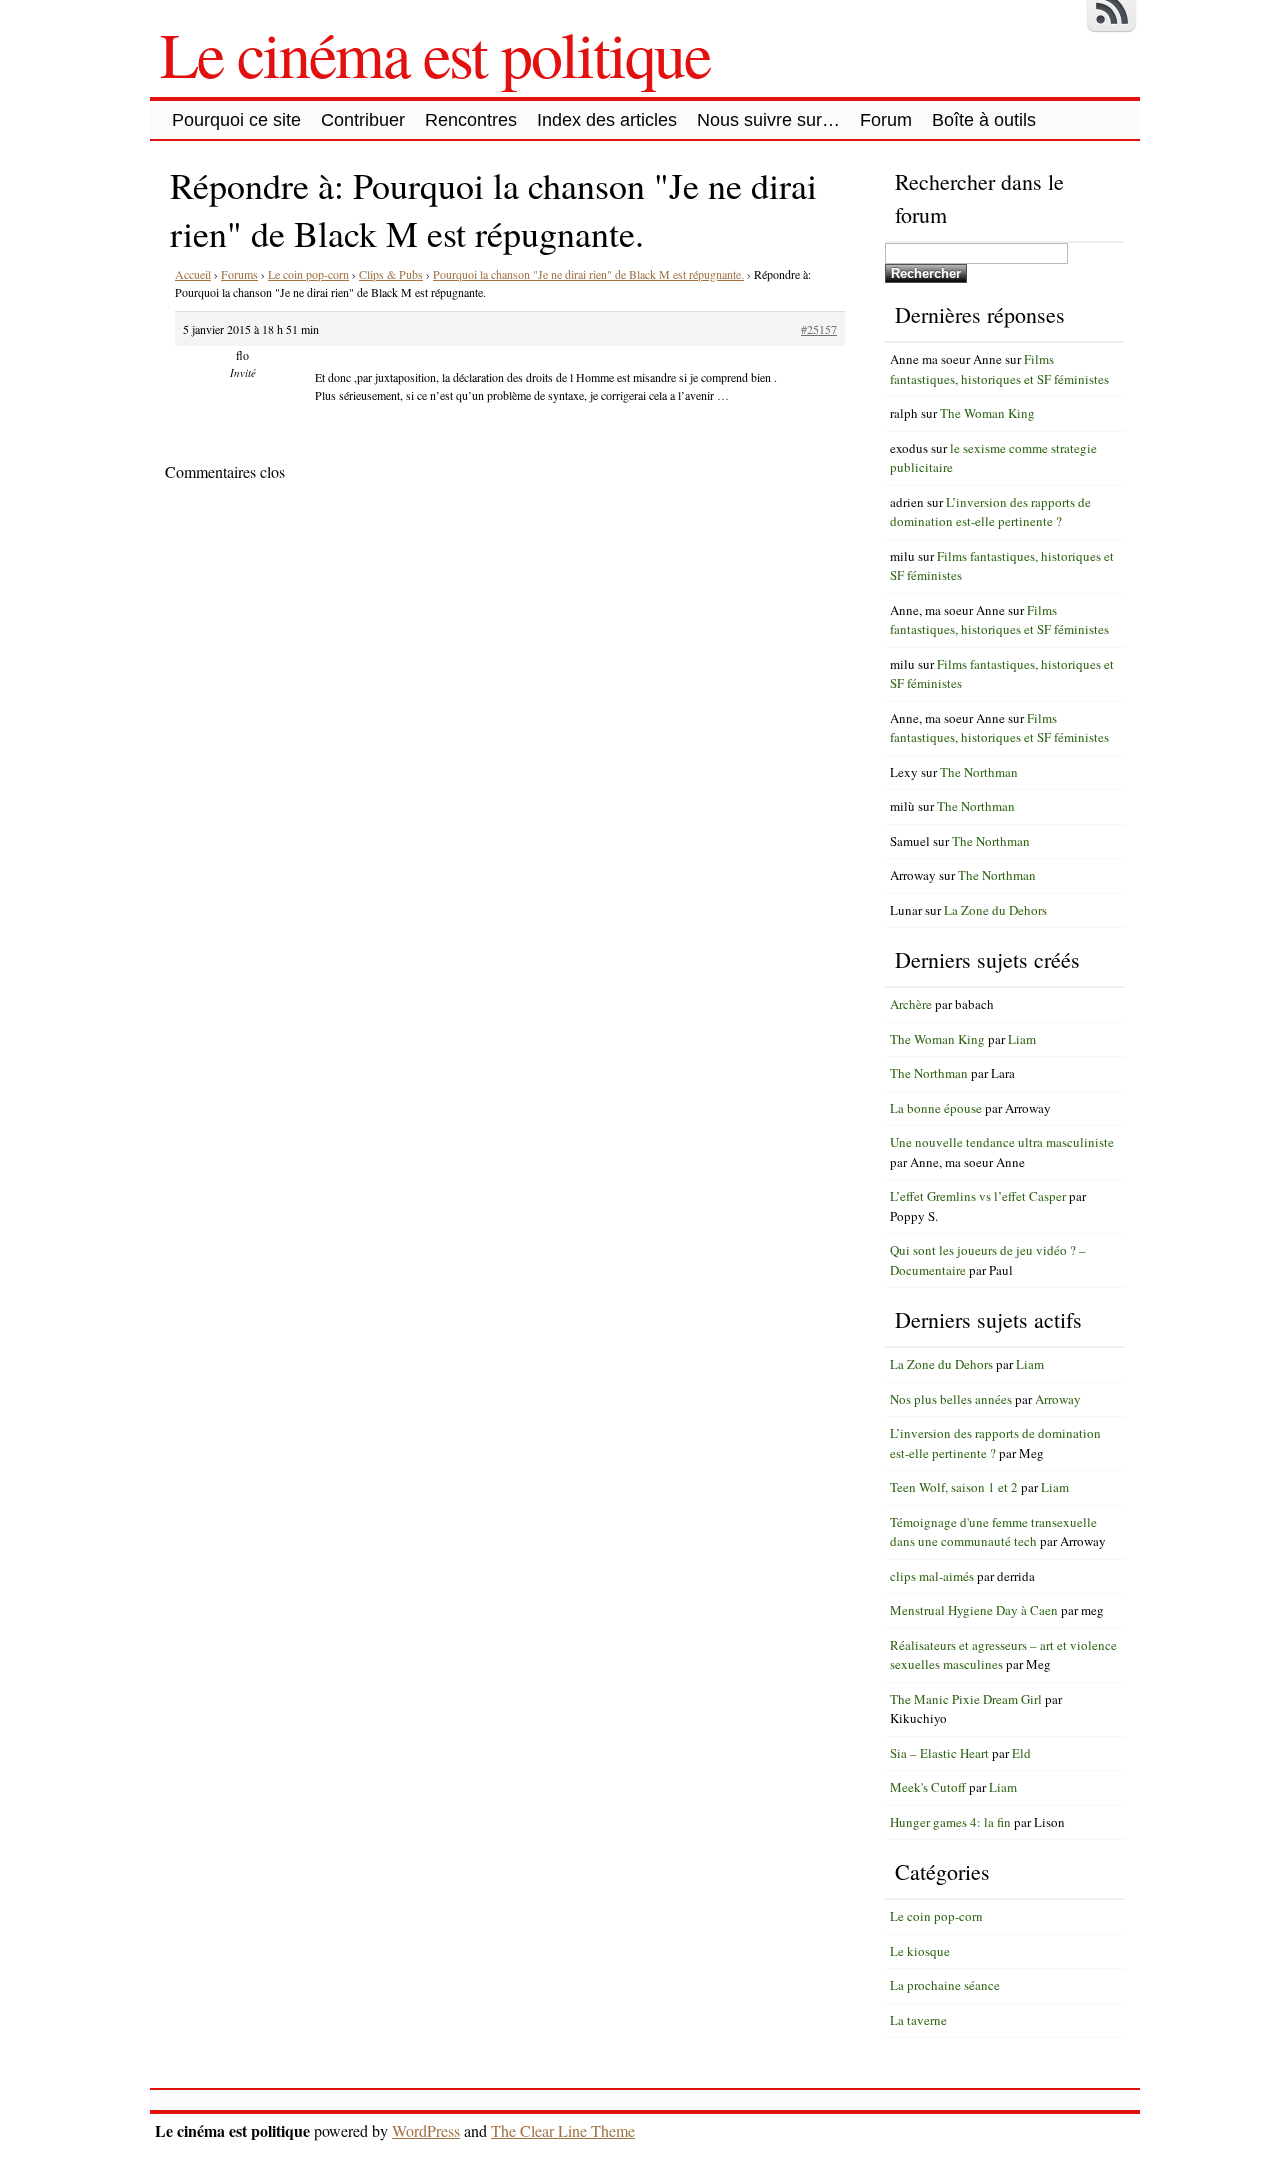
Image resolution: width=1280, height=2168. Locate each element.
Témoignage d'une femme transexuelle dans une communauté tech (993, 1532)
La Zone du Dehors (995, 910)
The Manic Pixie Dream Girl (966, 1699)
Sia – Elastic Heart (939, 1753)
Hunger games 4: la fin (950, 1822)
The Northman (979, 772)
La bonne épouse (936, 1108)
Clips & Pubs (391, 274)
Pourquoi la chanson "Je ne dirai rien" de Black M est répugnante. (588, 274)
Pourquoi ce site (236, 120)
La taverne (918, 2020)
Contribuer (363, 120)
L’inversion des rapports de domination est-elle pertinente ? (990, 512)
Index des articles (607, 120)
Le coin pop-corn (308, 274)
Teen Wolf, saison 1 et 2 (954, 1487)
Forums (239, 274)
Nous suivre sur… (768, 120)
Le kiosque (920, 1951)
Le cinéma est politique (435, 53)
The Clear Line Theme (563, 2130)
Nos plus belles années (951, 1399)
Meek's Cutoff (928, 1787)
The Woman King (987, 413)
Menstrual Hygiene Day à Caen (974, 1610)
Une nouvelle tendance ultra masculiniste (1002, 1142)
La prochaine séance (945, 1985)
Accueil (193, 274)
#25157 (819, 329)
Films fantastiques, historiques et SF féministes (999, 369)
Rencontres (471, 120)
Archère (911, 1004)
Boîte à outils (984, 120)
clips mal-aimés (932, 1576)
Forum (886, 120)
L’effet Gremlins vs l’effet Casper (978, 1196)
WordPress (426, 2130)
